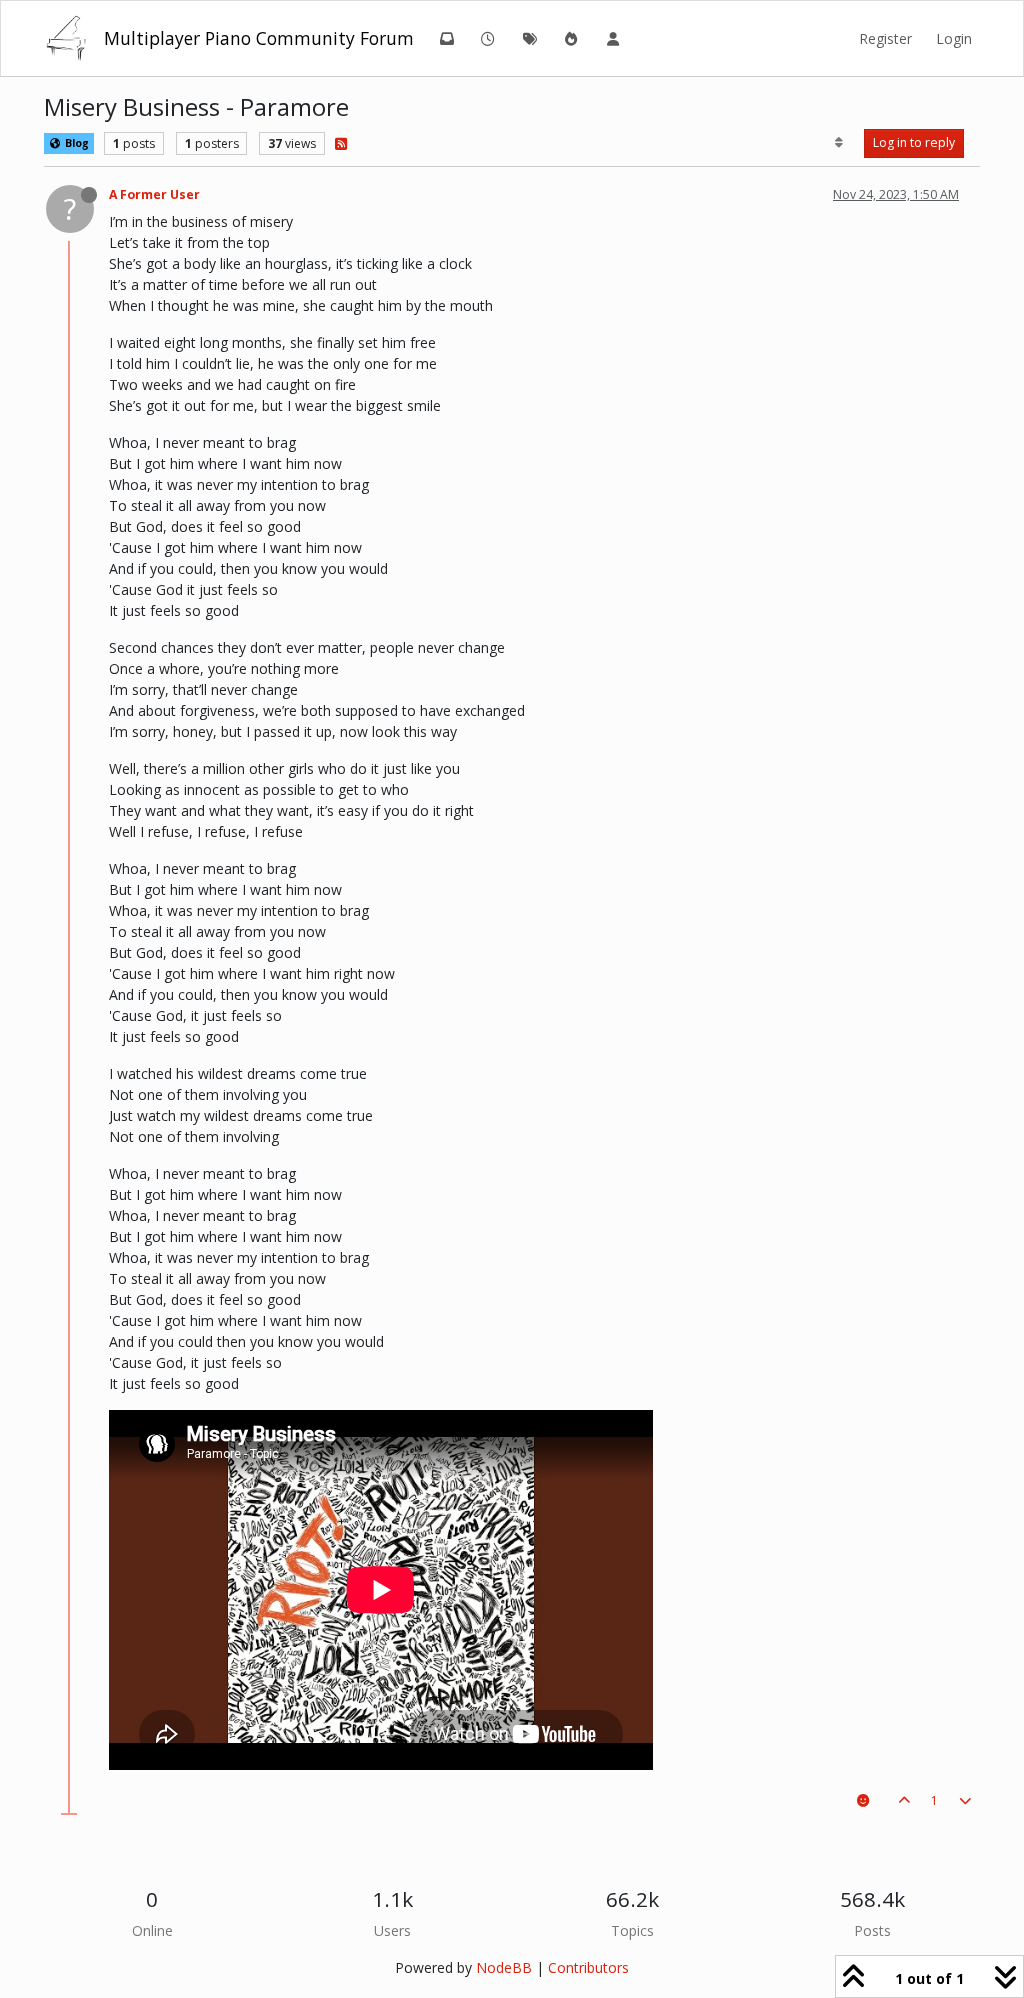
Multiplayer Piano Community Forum (259, 38)
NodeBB (504, 1967)
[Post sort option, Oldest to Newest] (839, 143)
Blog (75, 143)
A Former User (154, 194)
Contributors (588, 1967)
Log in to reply (914, 142)
